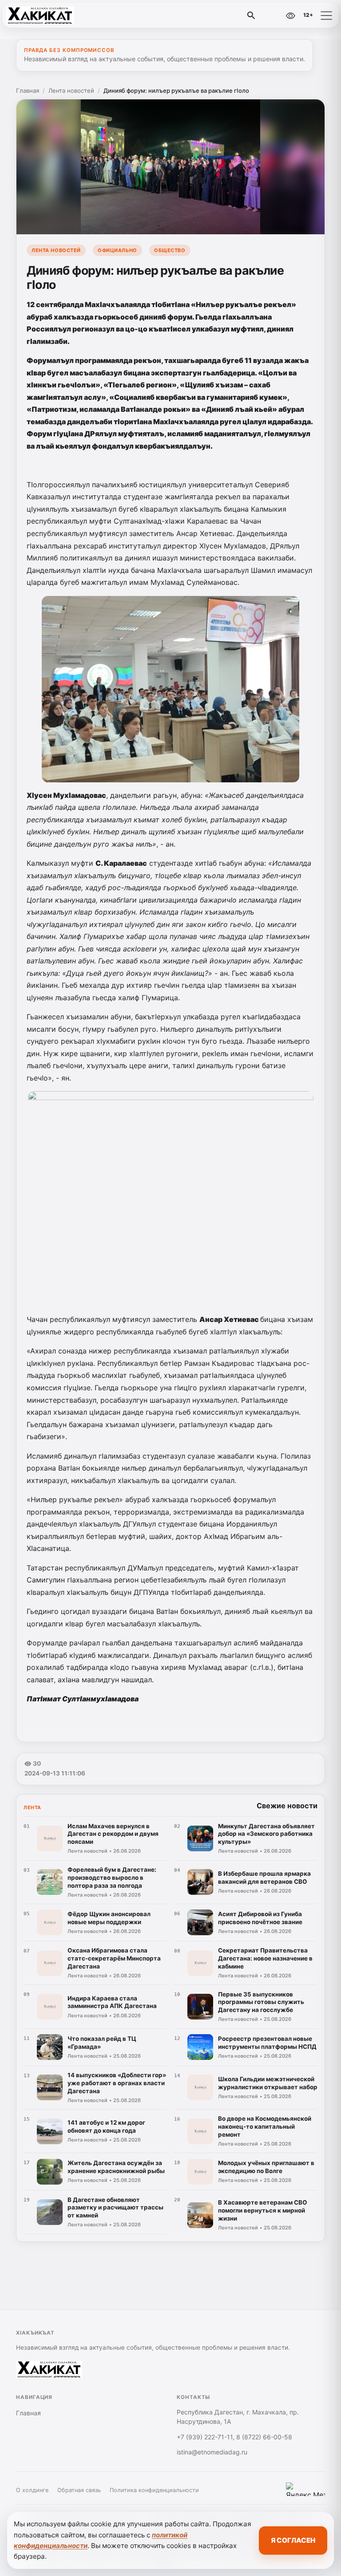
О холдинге (32, 2490)
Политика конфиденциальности (154, 2490)
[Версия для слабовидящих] (290, 16)
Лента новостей (71, 91)
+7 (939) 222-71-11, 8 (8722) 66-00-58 (234, 2437)
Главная (28, 91)
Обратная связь (79, 2490)
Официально (117, 250)
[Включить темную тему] (271, 16)
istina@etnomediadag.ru (212, 2452)
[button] (326, 16)
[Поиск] (251, 16)
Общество (170, 250)
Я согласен (293, 2540)
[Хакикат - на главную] (44, 16)
